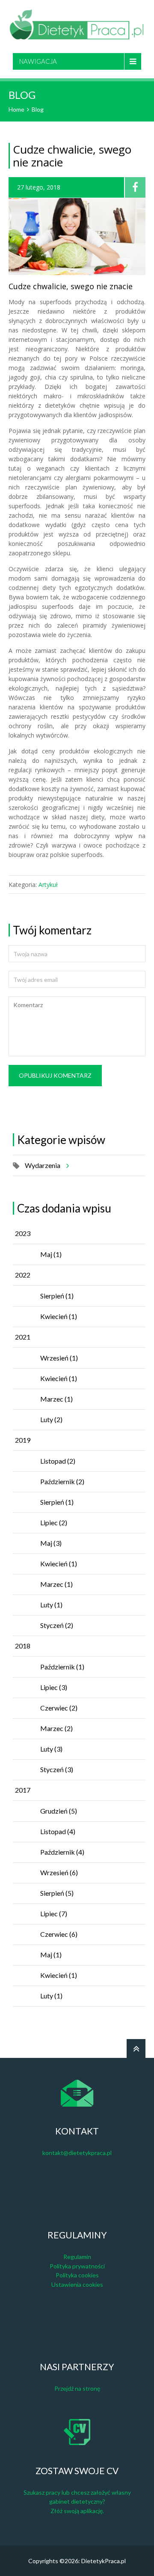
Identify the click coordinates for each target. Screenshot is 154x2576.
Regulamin (77, 2257)
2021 (23, 1337)
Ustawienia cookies (77, 2284)
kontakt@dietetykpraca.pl (77, 2153)
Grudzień (59, 1811)
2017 (23, 1790)
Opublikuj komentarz (55, 1075)
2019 (23, 1440)
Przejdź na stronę (77, 2388)
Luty (51, 1419)
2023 (23, 1233)
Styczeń (57, 1625)
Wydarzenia (43, 1165)
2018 (23, 1646)
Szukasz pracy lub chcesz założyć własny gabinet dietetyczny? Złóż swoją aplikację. (77, 2502)
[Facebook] (135, 187)
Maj (51, 1254)
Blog (38, 109)
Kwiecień (59, 1316)
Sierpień (57, 1296)
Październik (62, 1481)
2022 (23, 1275)
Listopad (58, 1461)
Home (16, 109)
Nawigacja (38, 61)
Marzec (56, 1399)
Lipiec (54, 1522)
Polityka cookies (77, 2275)
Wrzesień (59, 1358)
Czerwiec (59, 1708)
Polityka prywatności (77, 2266)
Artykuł (48, 885)
